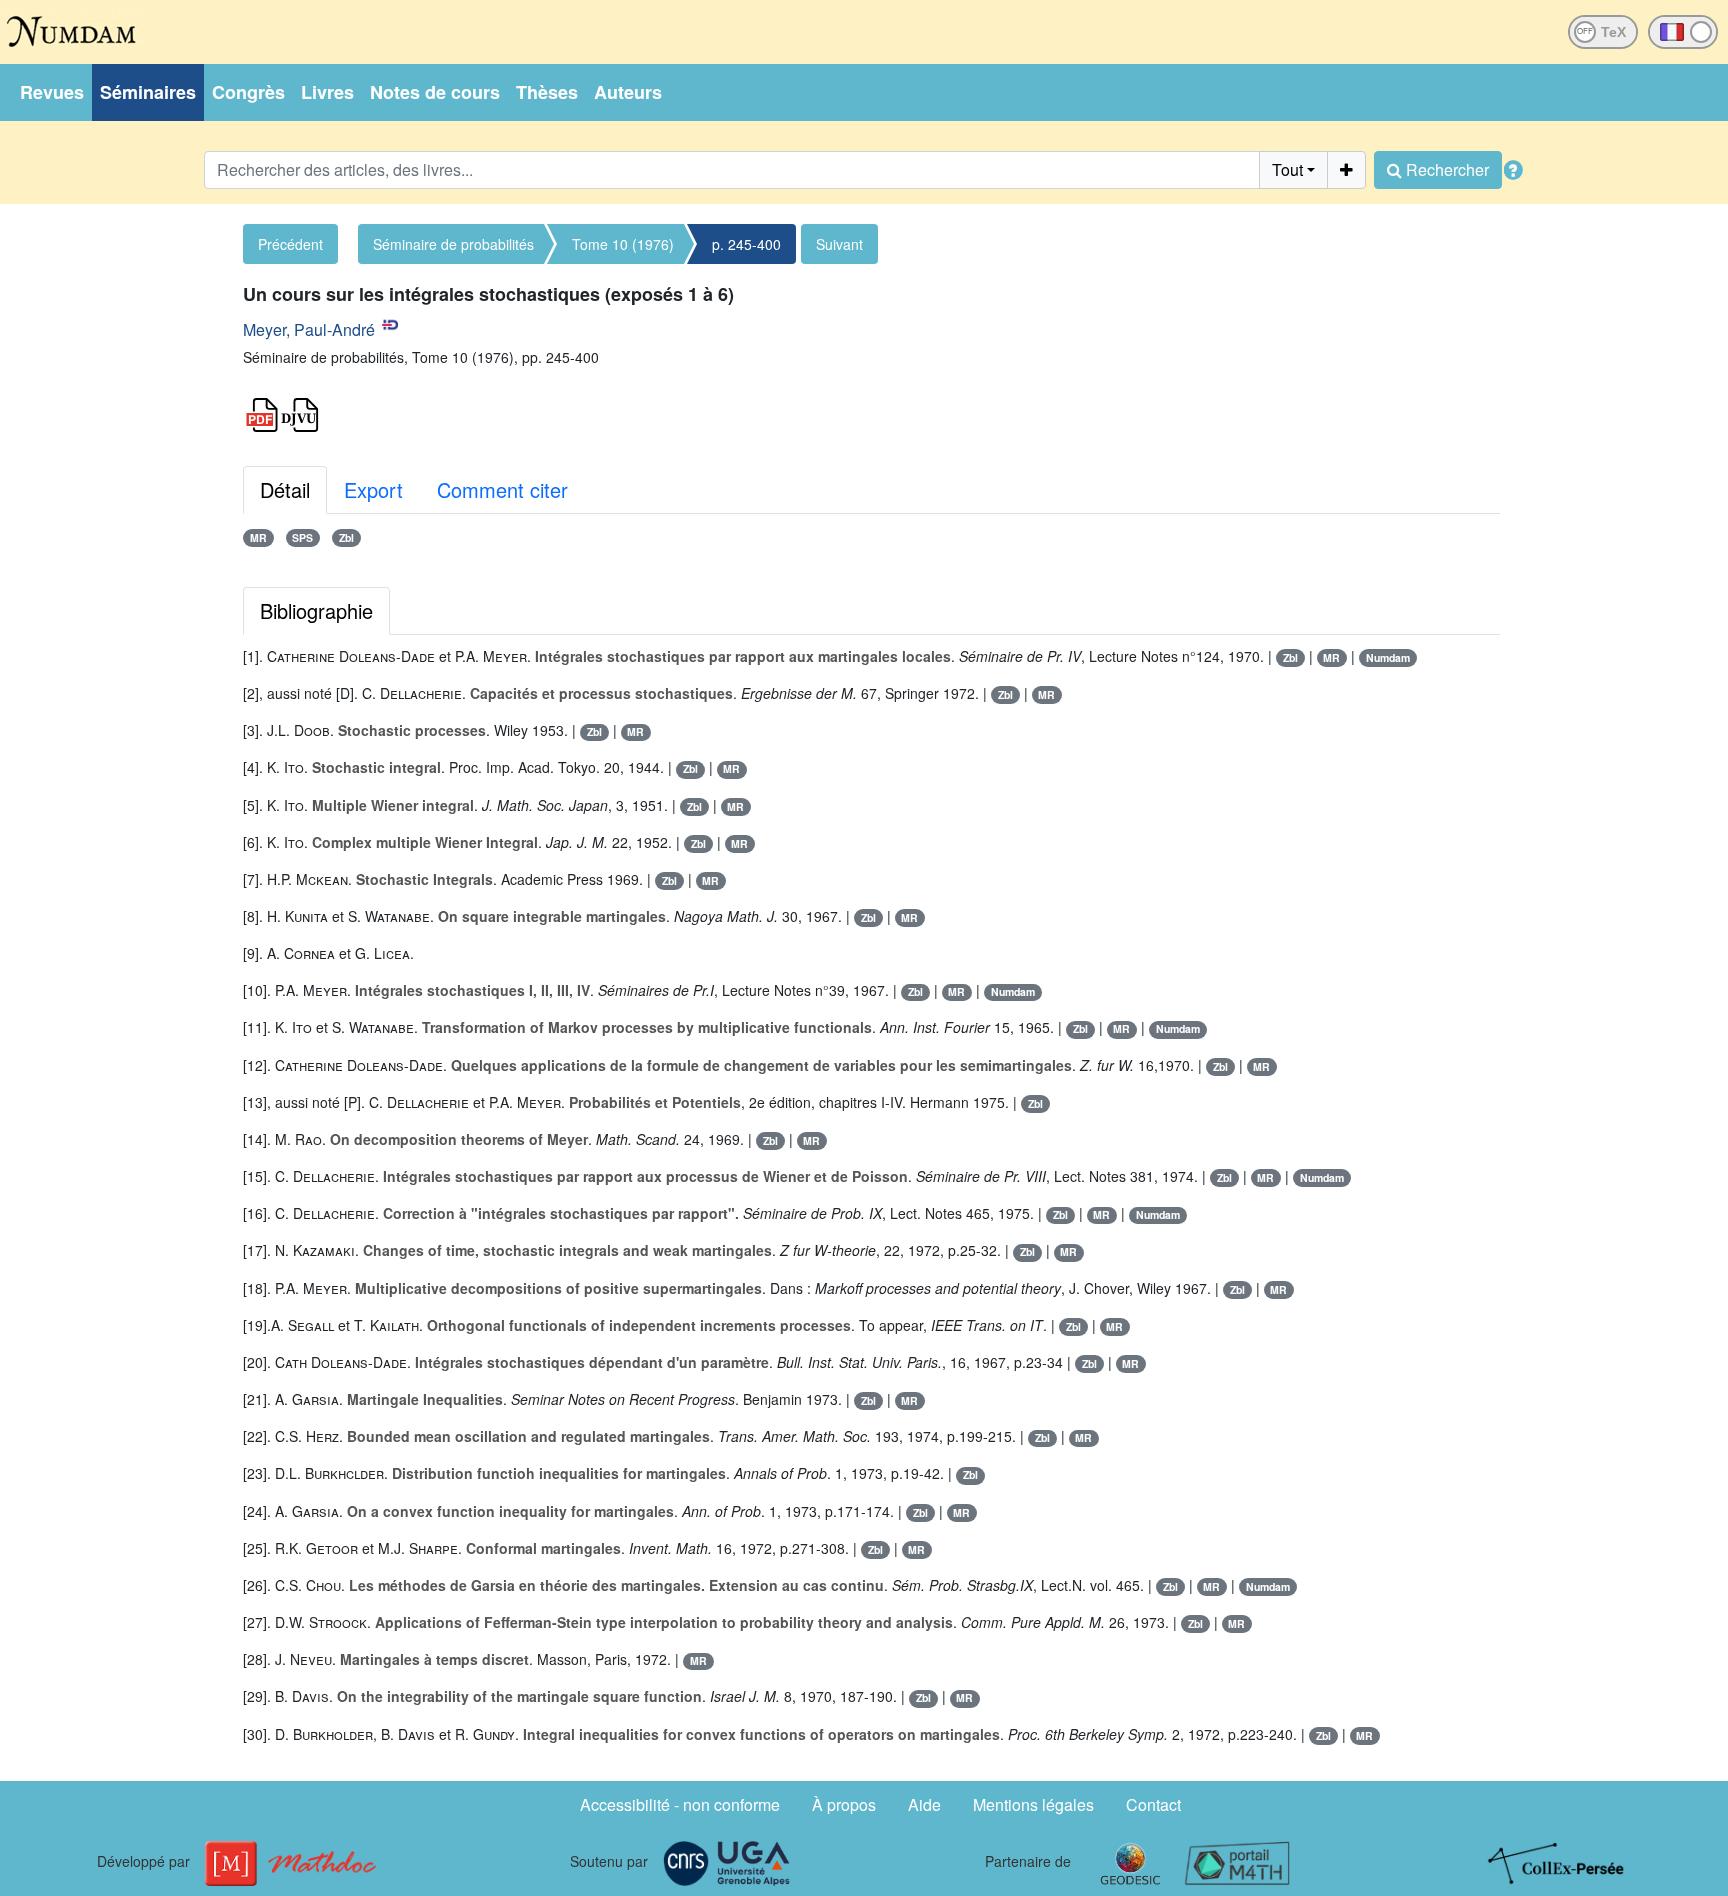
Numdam (1388, 657)
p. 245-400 (746, 244)
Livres (327, 92)
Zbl (346, 537)
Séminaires (148, 92)
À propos (844, 1804)
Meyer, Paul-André (309, 329)
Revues (52, 92)
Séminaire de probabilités (453, 244)
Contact (1153, 1804)
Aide (924, 1804)
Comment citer (502, 489)
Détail (285, 489)
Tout (1287, 169)
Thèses (547, 92)
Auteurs (628, 92)
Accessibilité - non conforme (680, 1804)
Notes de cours (435, 92)
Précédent (290, 244)
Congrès (248, 92)
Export (373, 489)
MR (258, 537)
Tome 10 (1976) (623, 244)
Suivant (839, 244)
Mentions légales (1033, 1804)
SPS (302, 537)
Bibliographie (316, 610)
